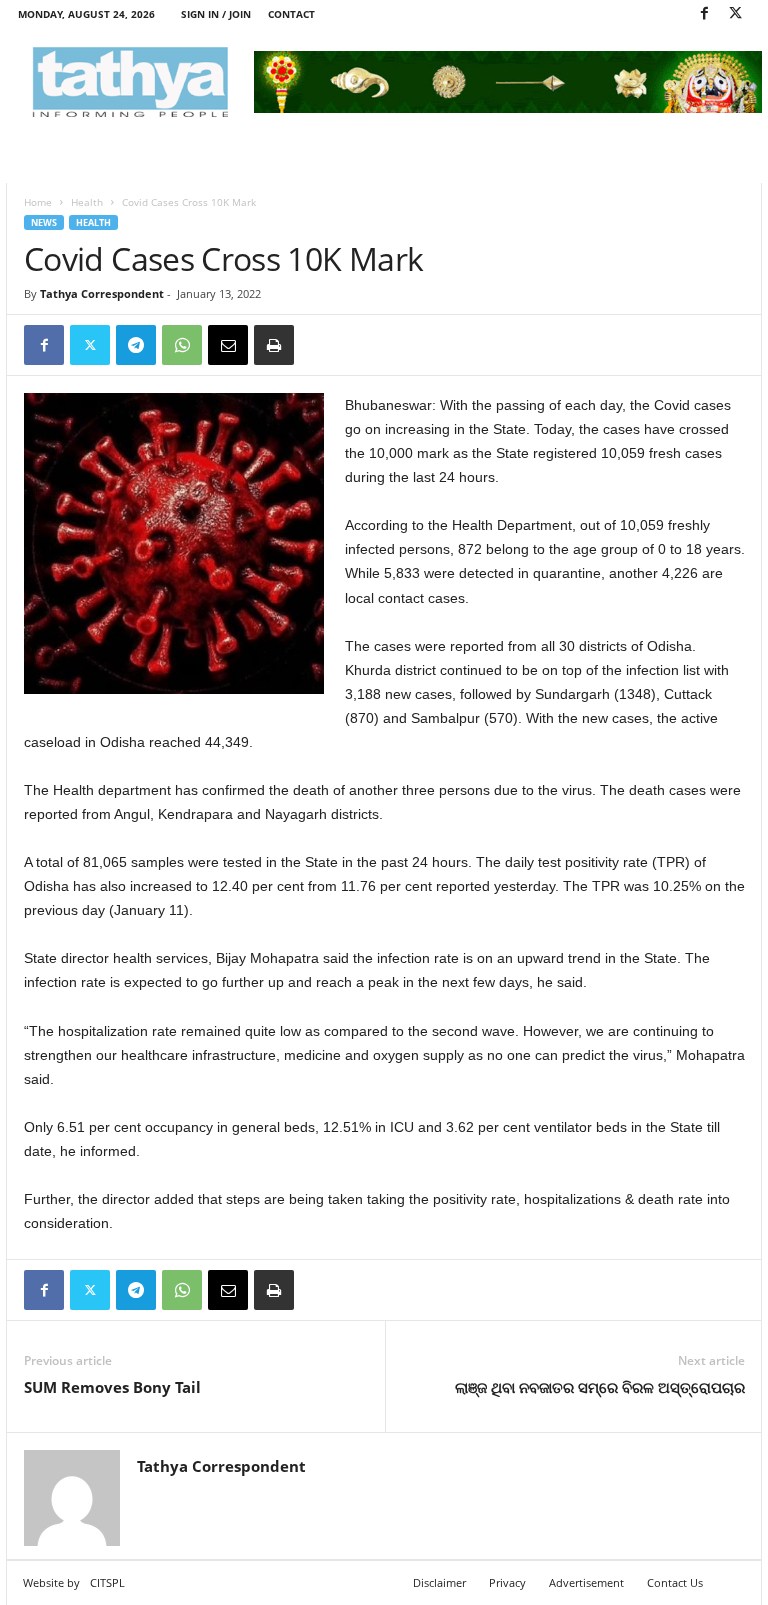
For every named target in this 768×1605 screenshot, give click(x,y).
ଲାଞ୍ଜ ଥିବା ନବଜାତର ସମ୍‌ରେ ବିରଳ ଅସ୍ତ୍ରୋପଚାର (600, 1387)
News (44, 222)
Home (38, 202)
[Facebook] (704, 14)
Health (87, 202)
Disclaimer (439, 1582)
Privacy (507, 1582)
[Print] (274, 345)
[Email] (228, 345)
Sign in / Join (216, 14)
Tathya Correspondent (102, 293)
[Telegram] (136, 345)
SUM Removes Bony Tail (112, 1387)
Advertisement (586, 1582)
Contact (291, 14)
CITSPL (107, 1582)
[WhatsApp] (182, 345)
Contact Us (675, 1582)
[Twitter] (735, 14)
